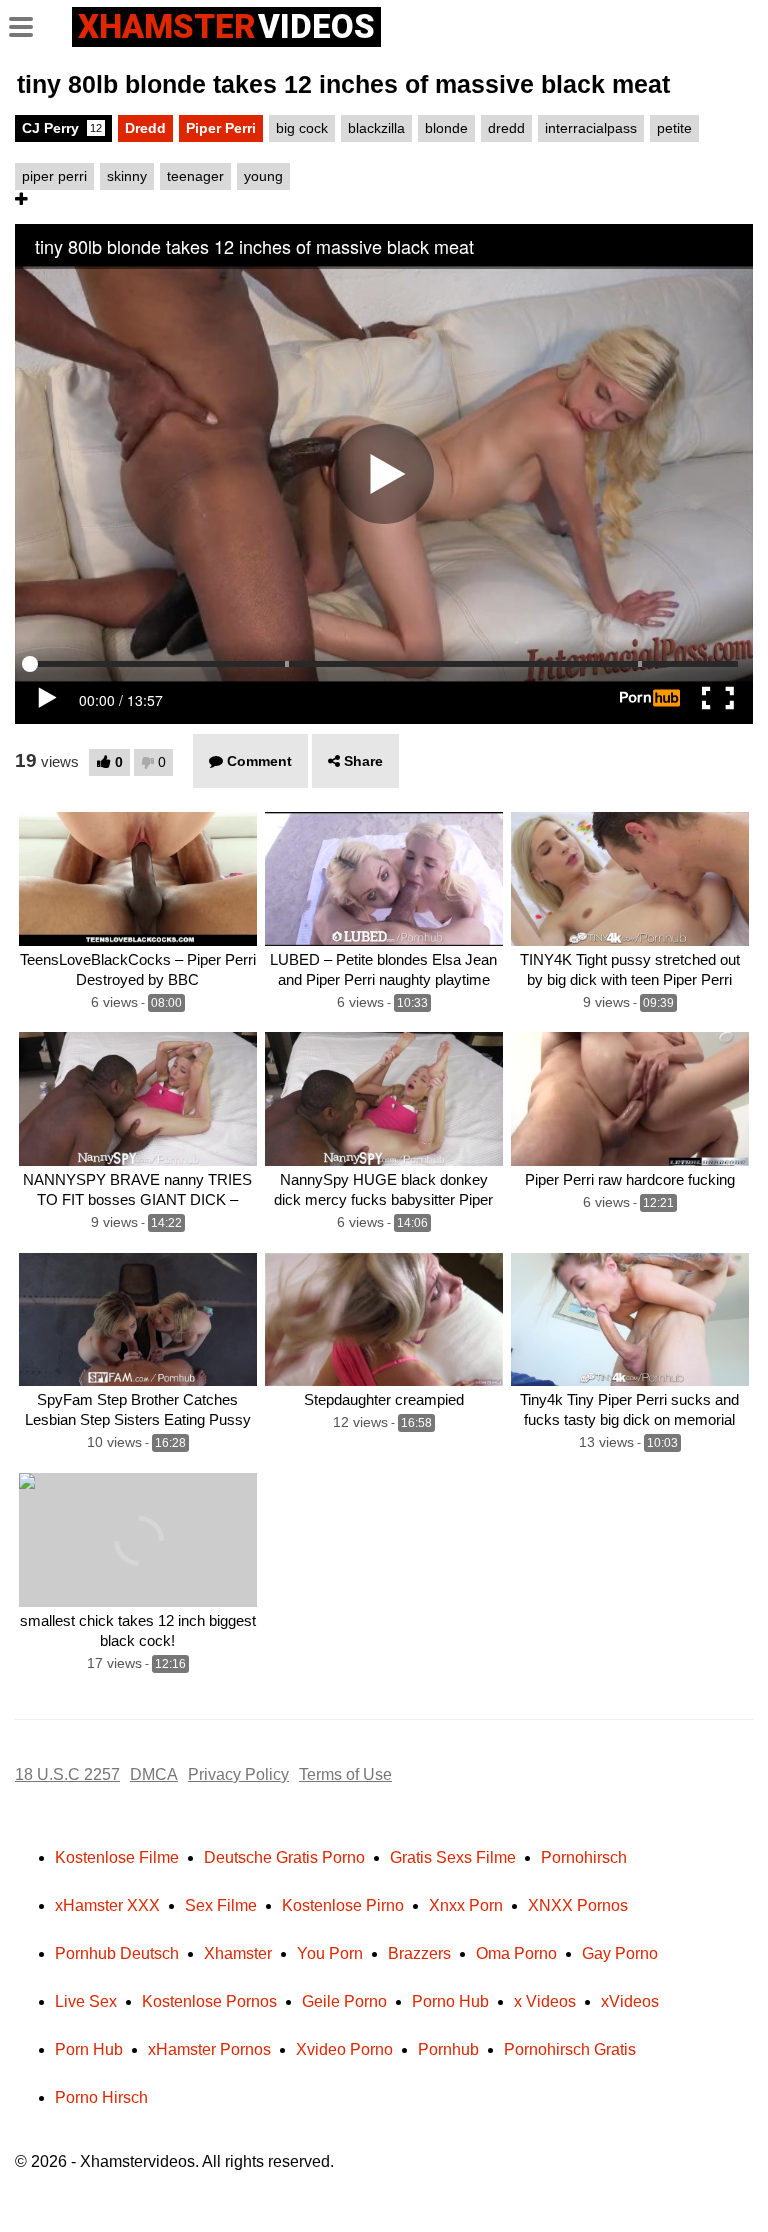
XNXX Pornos (578, 1905)
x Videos (545, 2001)
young (263, 176)
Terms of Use (345, 1774)
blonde (446, 128)
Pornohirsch (584, 1857)
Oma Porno (516, 1953)
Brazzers (419, 1953)
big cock (302, 128)
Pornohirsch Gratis (570, 2049)
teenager (195, 176)
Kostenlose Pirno (343, 1905)
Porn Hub (89, 2049)
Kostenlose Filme (117, 1857)
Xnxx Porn (466, 1905)
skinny (127, 176)
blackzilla (376, 128)
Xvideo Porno (344, 2049)
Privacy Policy (238, 1774)
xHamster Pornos (209, 2049)
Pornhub (448, 2049)
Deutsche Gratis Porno (284, 1857)
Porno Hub (450, 2001)
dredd (506, 128)
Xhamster (238, 1953)
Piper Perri (221, 128)
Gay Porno (620, 1953)
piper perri (54, 176)
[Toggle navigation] (28, 24)
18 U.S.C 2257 (67, 1774)
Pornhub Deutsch (117, 1953)
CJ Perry (62, 128)
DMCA (154, 1774)
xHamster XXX (107, 1905)
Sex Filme (221, 1905)
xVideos (630, 2001)
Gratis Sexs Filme (453, 1857)
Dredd (145, 128)
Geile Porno (344, 2001)
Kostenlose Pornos (209, 2001)
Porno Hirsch (101, 2097)
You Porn (330, 1953)
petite (674, 128)
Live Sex (86, 2001)
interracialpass (591, 128)
